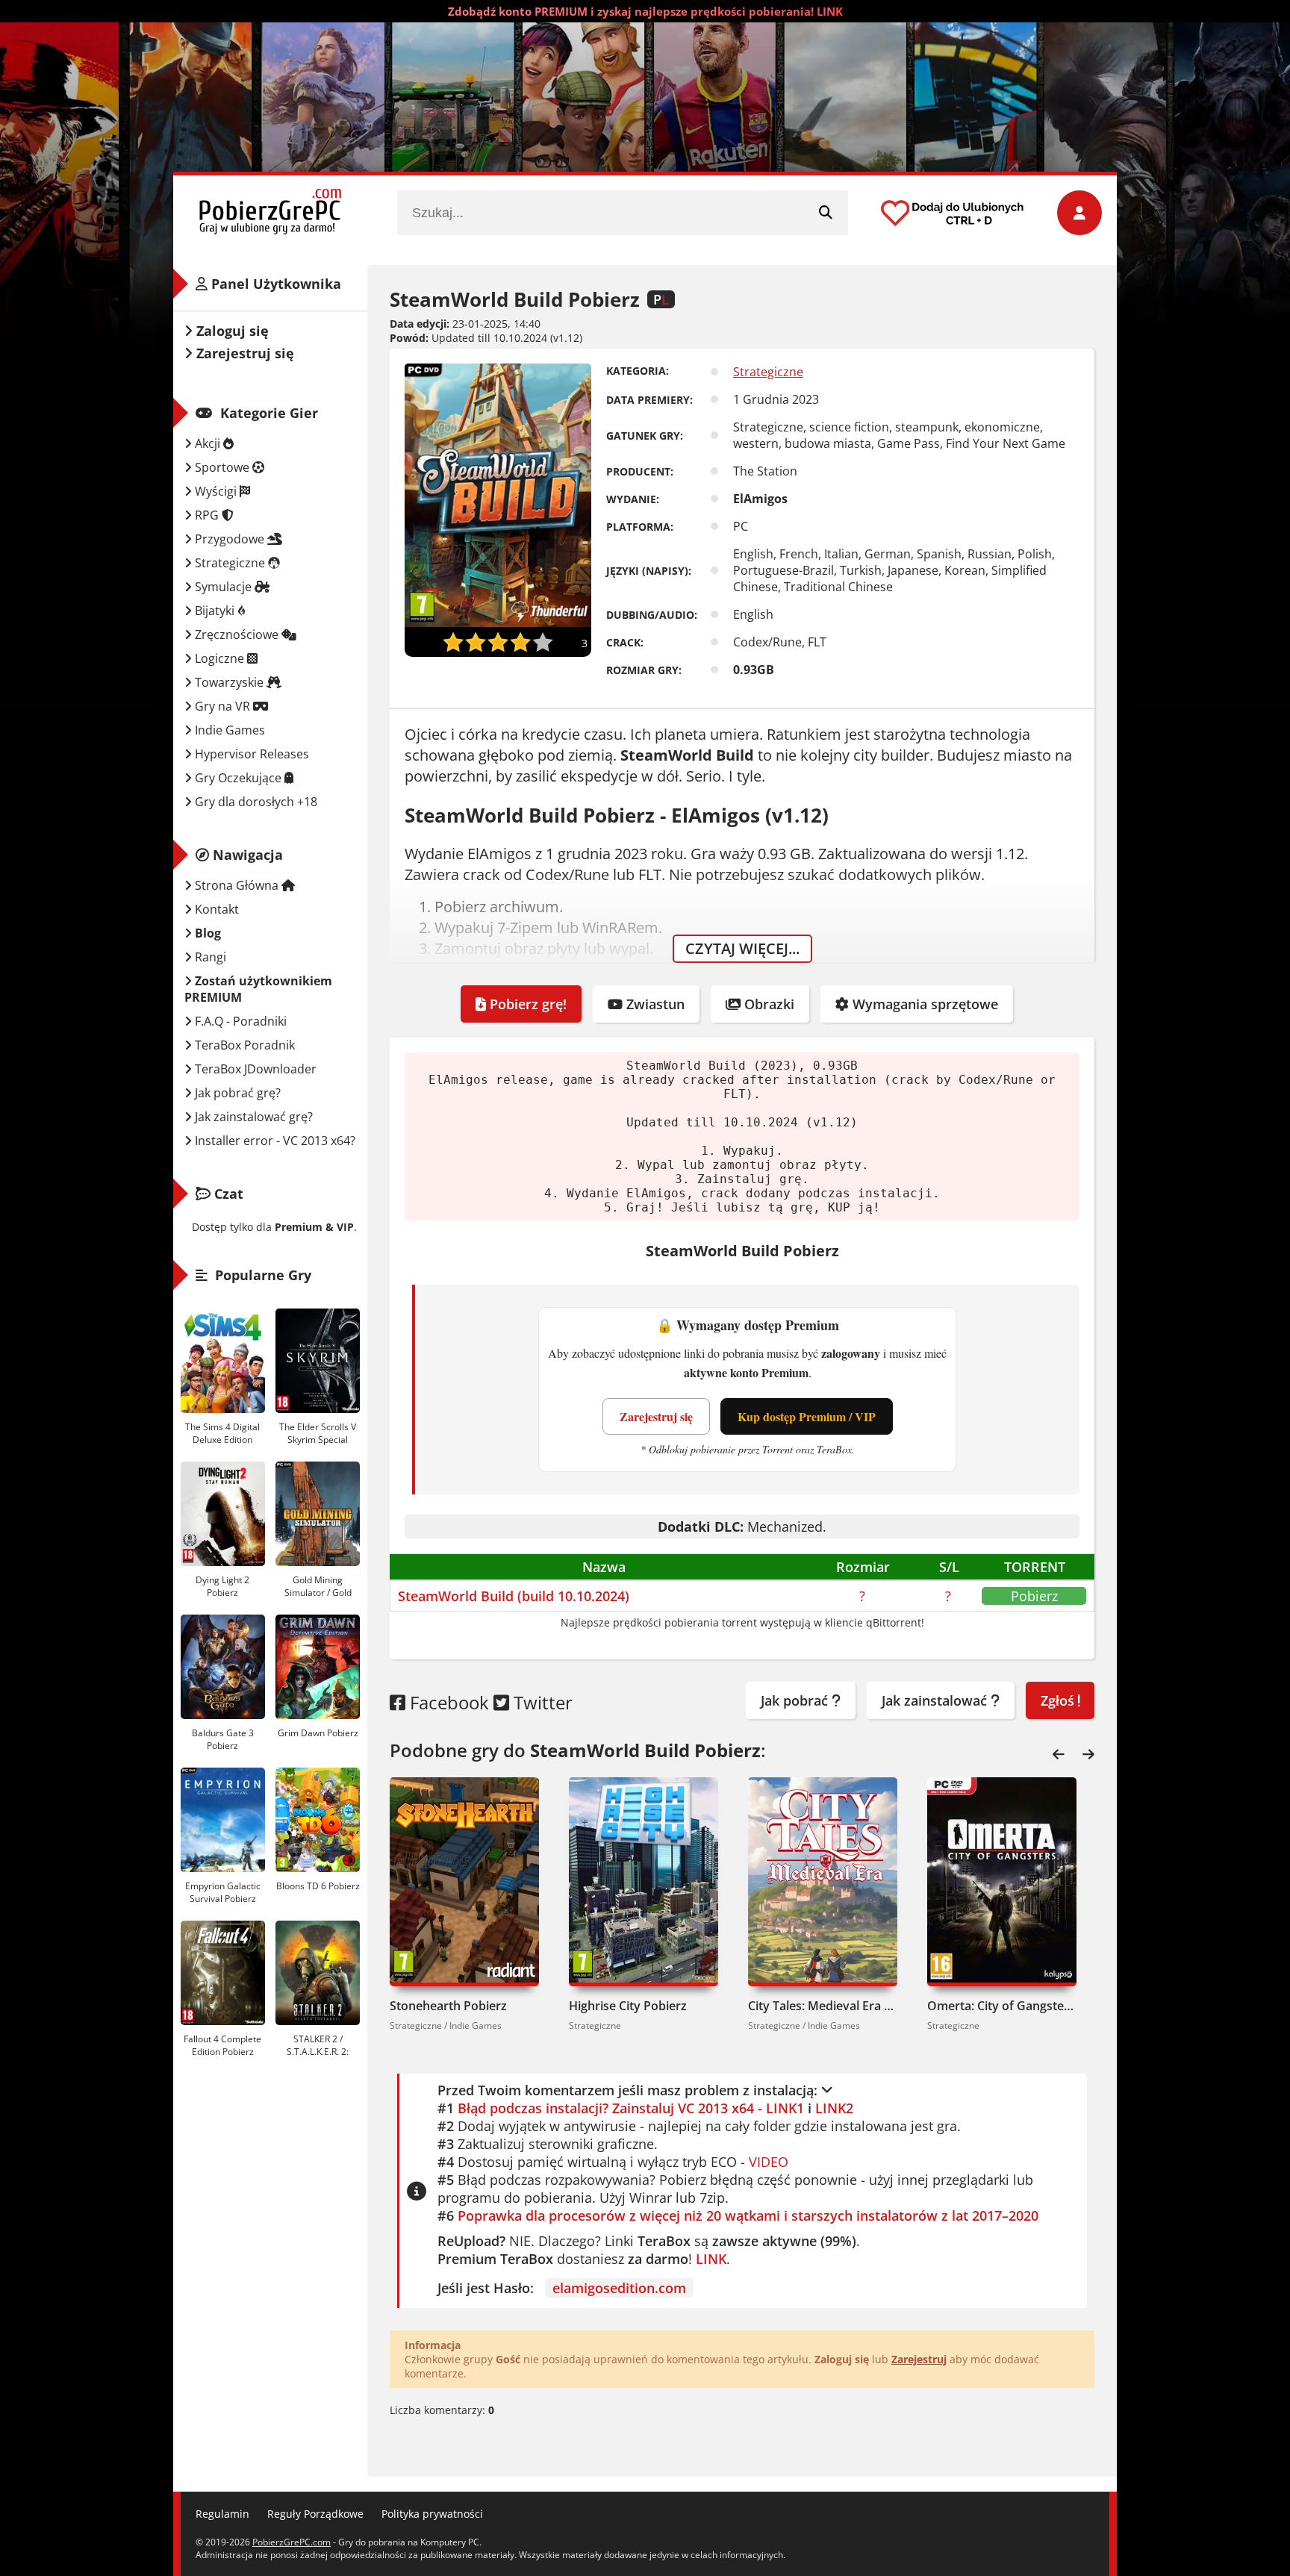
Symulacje (223, 587)
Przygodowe (230, 539)
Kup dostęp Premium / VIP (807, 1416)
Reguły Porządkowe (315, 2514)
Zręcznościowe (237, 634)
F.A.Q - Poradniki (239, 1021)
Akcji (208, 443)
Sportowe (222, 467)
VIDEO (769, 2162)
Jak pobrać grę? (236, 1093)
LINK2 (834, 2108)
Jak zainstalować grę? (252, 1117)
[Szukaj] (826, 213)
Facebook (447, 1702)
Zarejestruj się (656, 1416)
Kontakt (215, 909)
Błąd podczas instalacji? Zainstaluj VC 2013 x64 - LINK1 (631, 2108)
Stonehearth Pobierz (448, 2006)
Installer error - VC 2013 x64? (274, 1141)
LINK (711, 2259)
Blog (206, 933)
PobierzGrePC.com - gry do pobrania (270, 213)
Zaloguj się (231, 331)
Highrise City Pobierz (628, 2006)
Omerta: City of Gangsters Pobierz (1002, 2006)
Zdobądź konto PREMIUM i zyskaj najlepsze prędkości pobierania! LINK (645, 11)
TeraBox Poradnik (243, 1045)
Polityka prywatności (432, 2514)
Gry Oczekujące (238, 778)
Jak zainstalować (936, 1700)
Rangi (209, 957)
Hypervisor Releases (250, 754)
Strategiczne (768, 372)
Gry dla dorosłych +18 (255, 802)
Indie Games (228, 730)
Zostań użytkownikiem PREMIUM (258, 989)
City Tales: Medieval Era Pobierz (823, 2006)
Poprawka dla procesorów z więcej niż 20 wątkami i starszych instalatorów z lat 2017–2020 (748, 2215)
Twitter (541, 1702)
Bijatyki (215, 611)
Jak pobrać (796, 1700)
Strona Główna (237, 885)
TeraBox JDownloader (254, 1069)
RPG (207, 515)
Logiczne (219, 658)
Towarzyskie (229, 682)
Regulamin (222, 2514)
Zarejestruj (919, 2359)
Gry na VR (222, 706)
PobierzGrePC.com (292, 2542)
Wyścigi (216, 491)
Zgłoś (1059, 1700)
